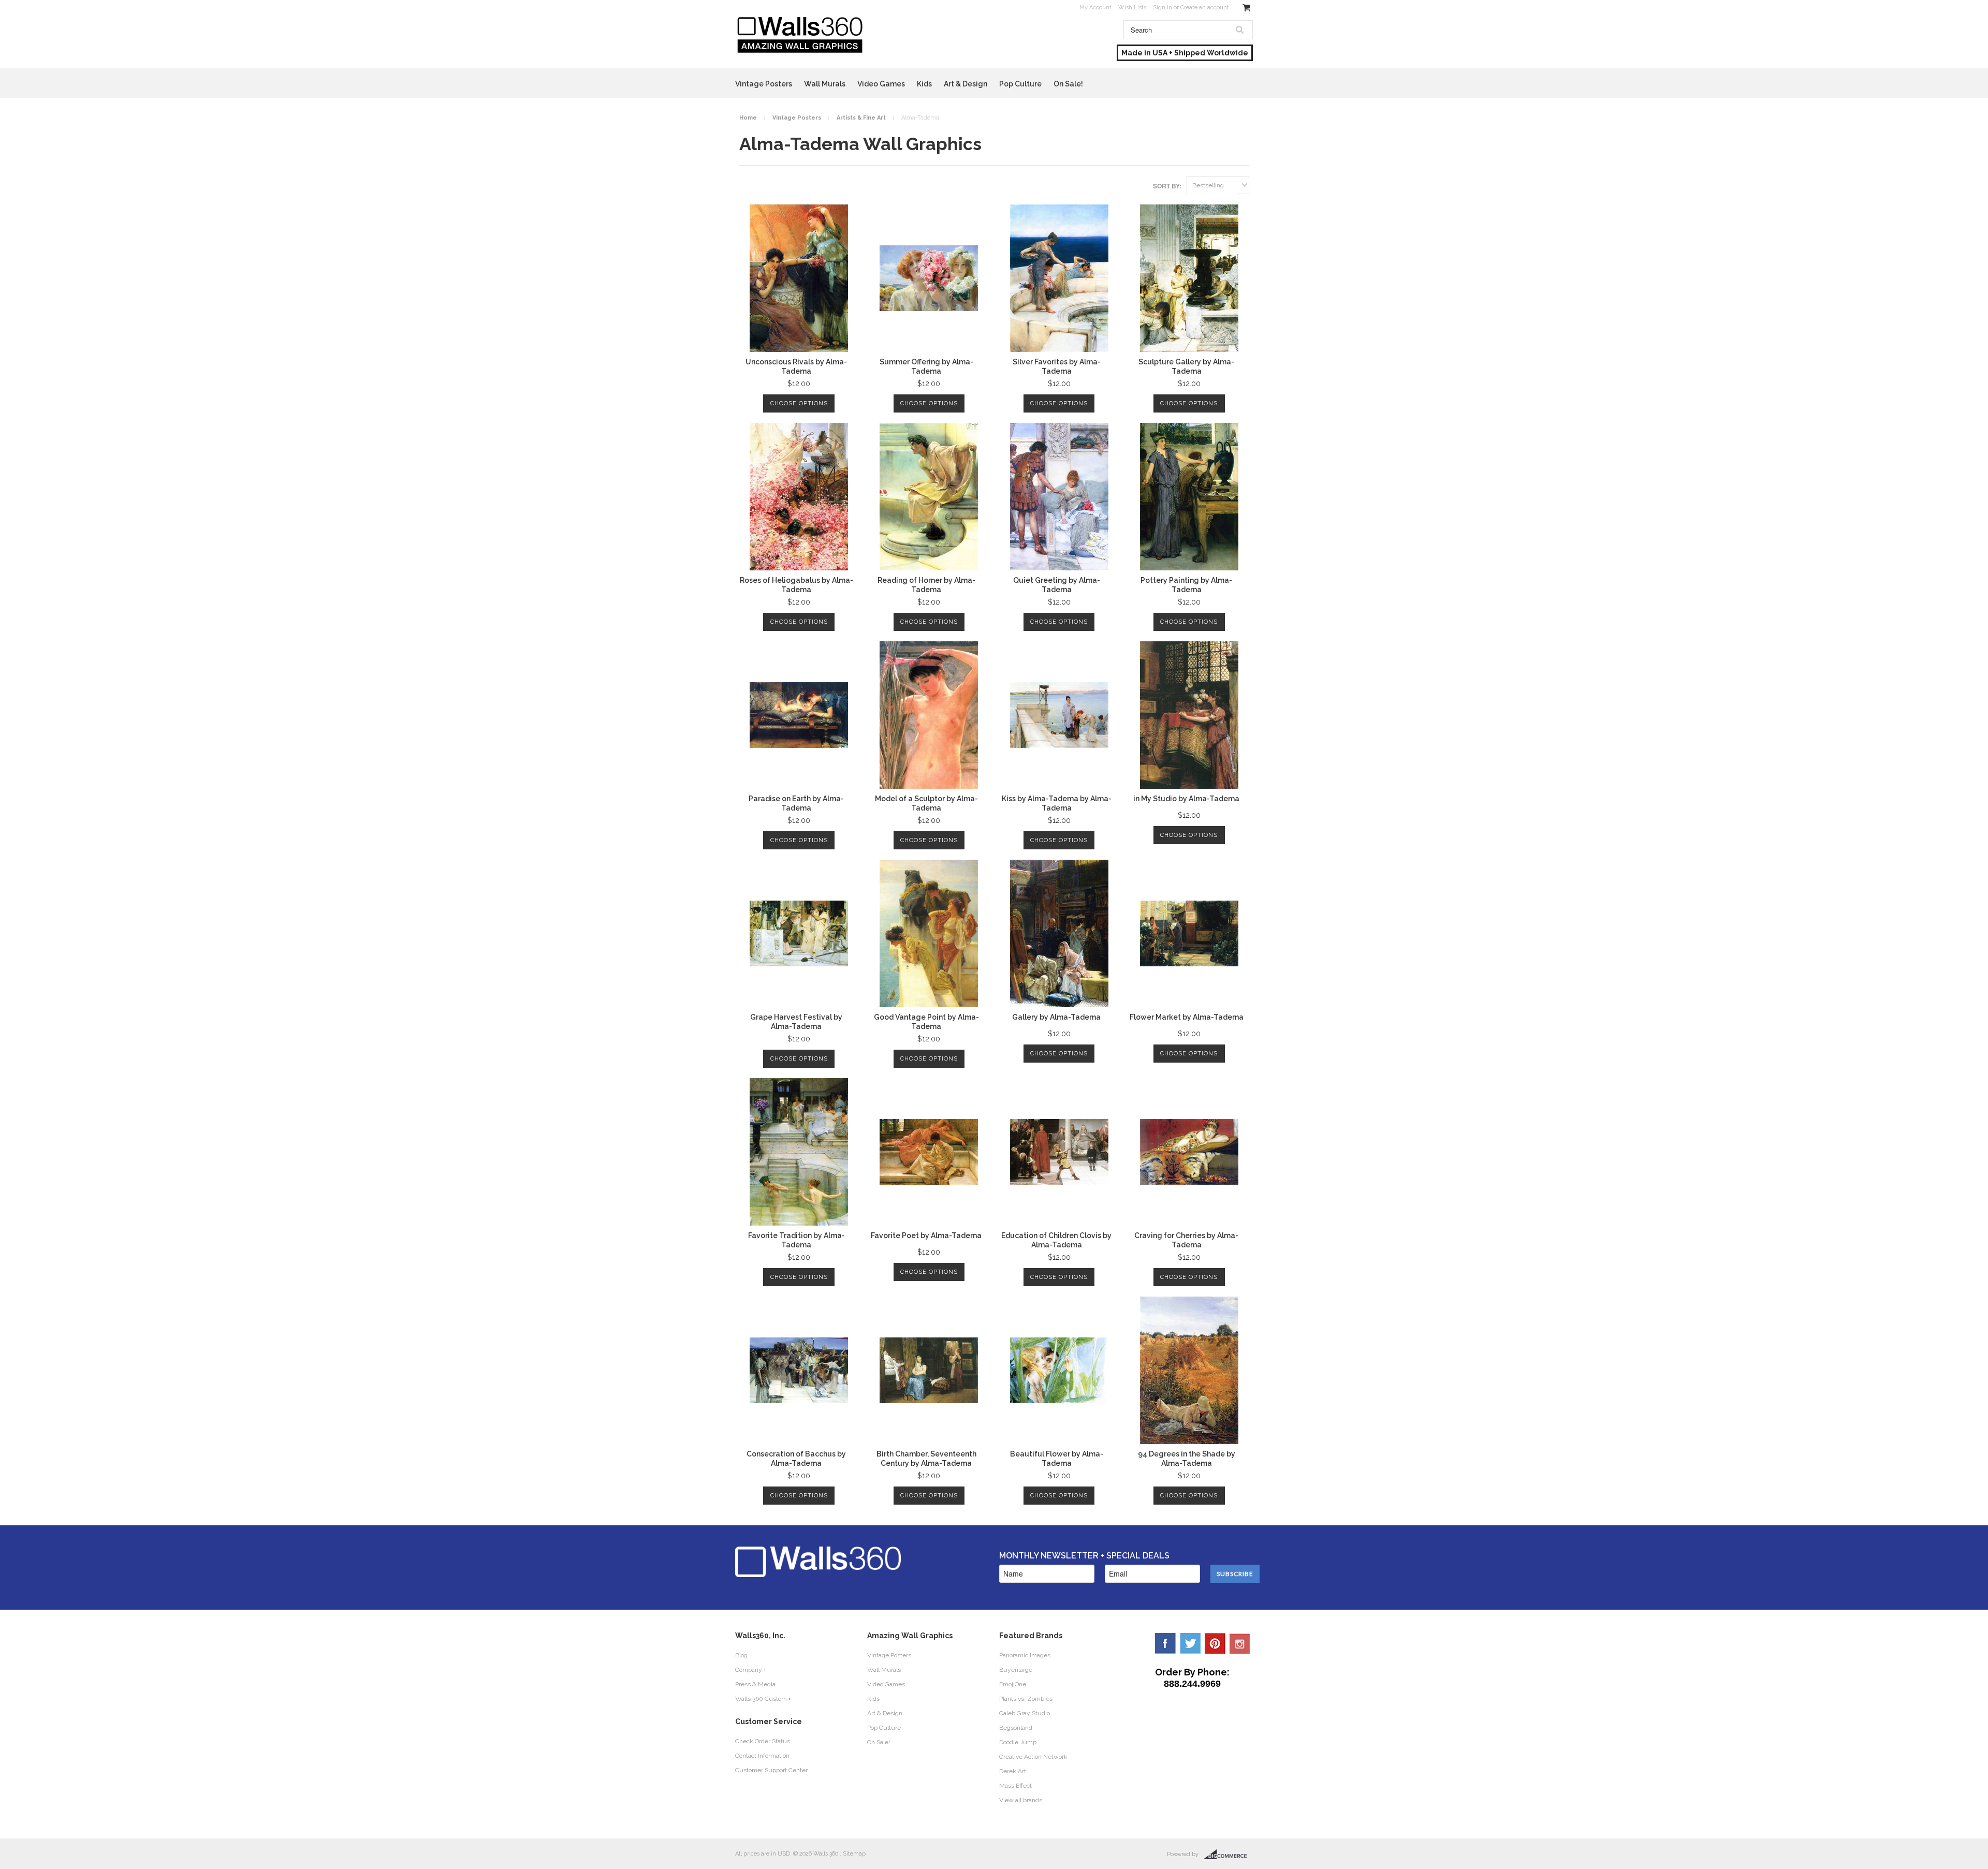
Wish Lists (1132, 8)
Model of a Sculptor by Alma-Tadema (926, 803)
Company (749, 1670)
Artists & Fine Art (861, 118)
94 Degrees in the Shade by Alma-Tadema (1187, 1459)
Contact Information (762, 1756)
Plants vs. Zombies (1026, 1699)
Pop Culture (1020, 84)
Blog (741, 1655)
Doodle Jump (1018, 1742)
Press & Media (755, 1684)
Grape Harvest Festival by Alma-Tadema (796, 1022)
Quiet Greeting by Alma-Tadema (1057, 585)
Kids (924, 84)
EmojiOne (1013, 1684)
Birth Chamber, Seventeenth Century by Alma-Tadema (926, 1459)
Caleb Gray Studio (1025, 1713)
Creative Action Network (1033, 1757)
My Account (1095, 8)
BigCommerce (1228, 1855)
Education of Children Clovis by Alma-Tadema (1056, 1240)
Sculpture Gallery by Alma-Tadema (1186, 366)
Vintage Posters (764, 84)
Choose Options (799, 403)
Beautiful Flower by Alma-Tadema (1057, 1459)
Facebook (1165, 1643)
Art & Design (966, 84)
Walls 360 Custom (761, 1699)
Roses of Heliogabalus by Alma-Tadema (796, 585)
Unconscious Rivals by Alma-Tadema (796, 366)
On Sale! (1068, 84)
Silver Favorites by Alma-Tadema (1057, 366)
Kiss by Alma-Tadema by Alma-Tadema (1057, 803)
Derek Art (1013, 1771)
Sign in (1163, 8)
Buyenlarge (1016, 1670)
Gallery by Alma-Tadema (1056, 1017)
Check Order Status (763, 1741)
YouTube (1240, 1643)
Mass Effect (1015, 1786)
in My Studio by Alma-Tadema (1186, 799)
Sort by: (1167, 186)
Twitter (1190, 1643)
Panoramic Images (1025, 1655)
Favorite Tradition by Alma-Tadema (796, 1240)
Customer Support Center (771, 1770)
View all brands (1021, 1800)
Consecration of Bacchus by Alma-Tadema (796, 1459)
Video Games (881, 84)
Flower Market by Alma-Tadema (1187, 1017)
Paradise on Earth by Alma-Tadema (796, 803)
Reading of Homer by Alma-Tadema (926, 585)
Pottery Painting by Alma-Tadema (1186, 585)
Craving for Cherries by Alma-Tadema (1186, 1240)
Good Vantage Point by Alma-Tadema (926, 1022)
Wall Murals (825, 84)
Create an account (1205, 8)
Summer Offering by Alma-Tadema (926, 366)
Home (748, 118)
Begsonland (1016, 1728)
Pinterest (1215, 1643)
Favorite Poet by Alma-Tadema (926, 1235)
